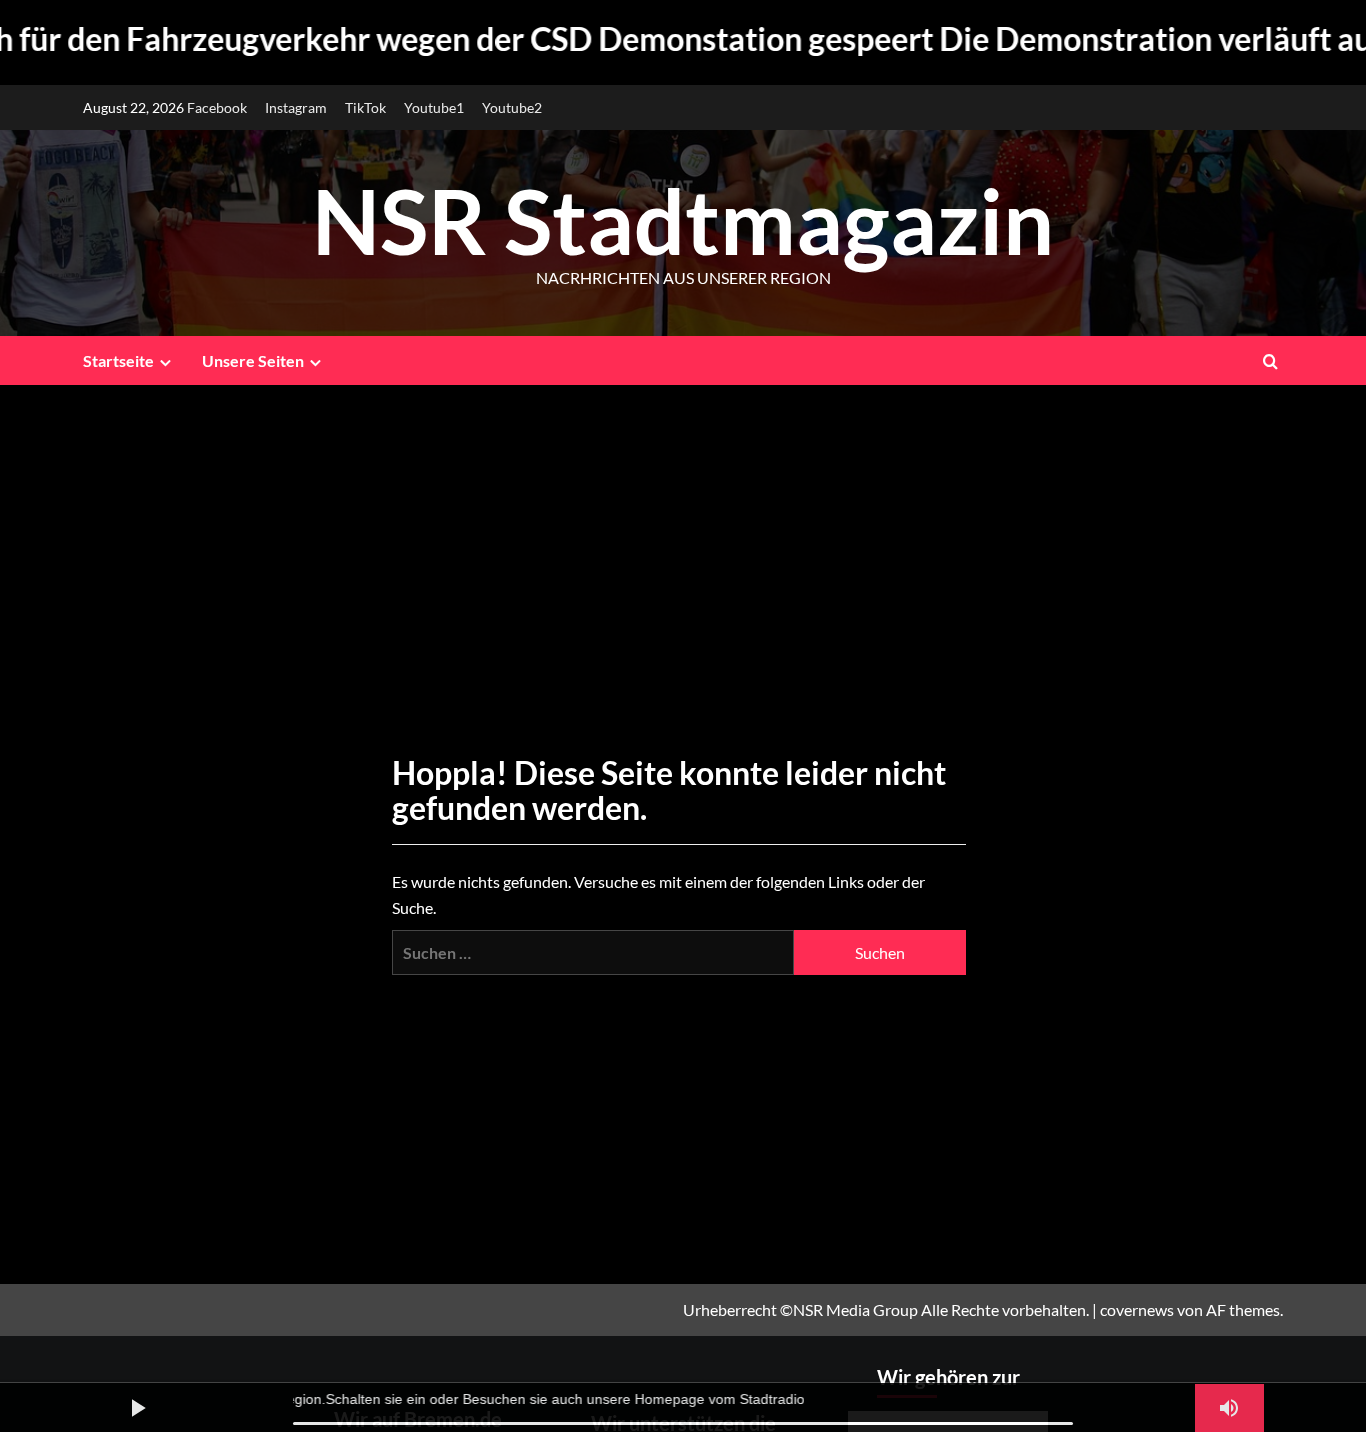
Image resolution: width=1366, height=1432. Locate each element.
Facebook (217, 107)
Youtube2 (512, 107)
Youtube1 (434, 107)
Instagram (296, 107)
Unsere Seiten (253, 360)
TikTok (365, 107)
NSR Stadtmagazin (683, 220)
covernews (1137, 1309)
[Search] (1270, 360)
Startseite (118, 360)
